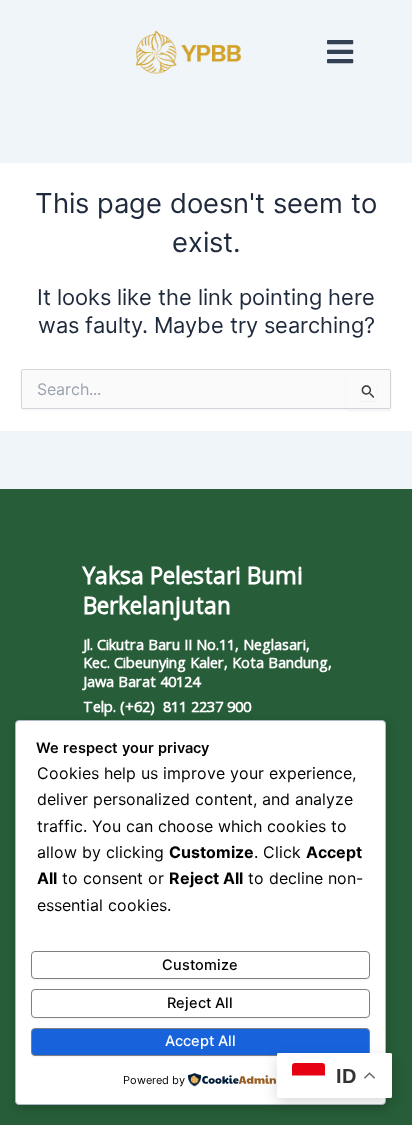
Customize (200, 965)
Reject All (200, 1003)
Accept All (200, 1041)
